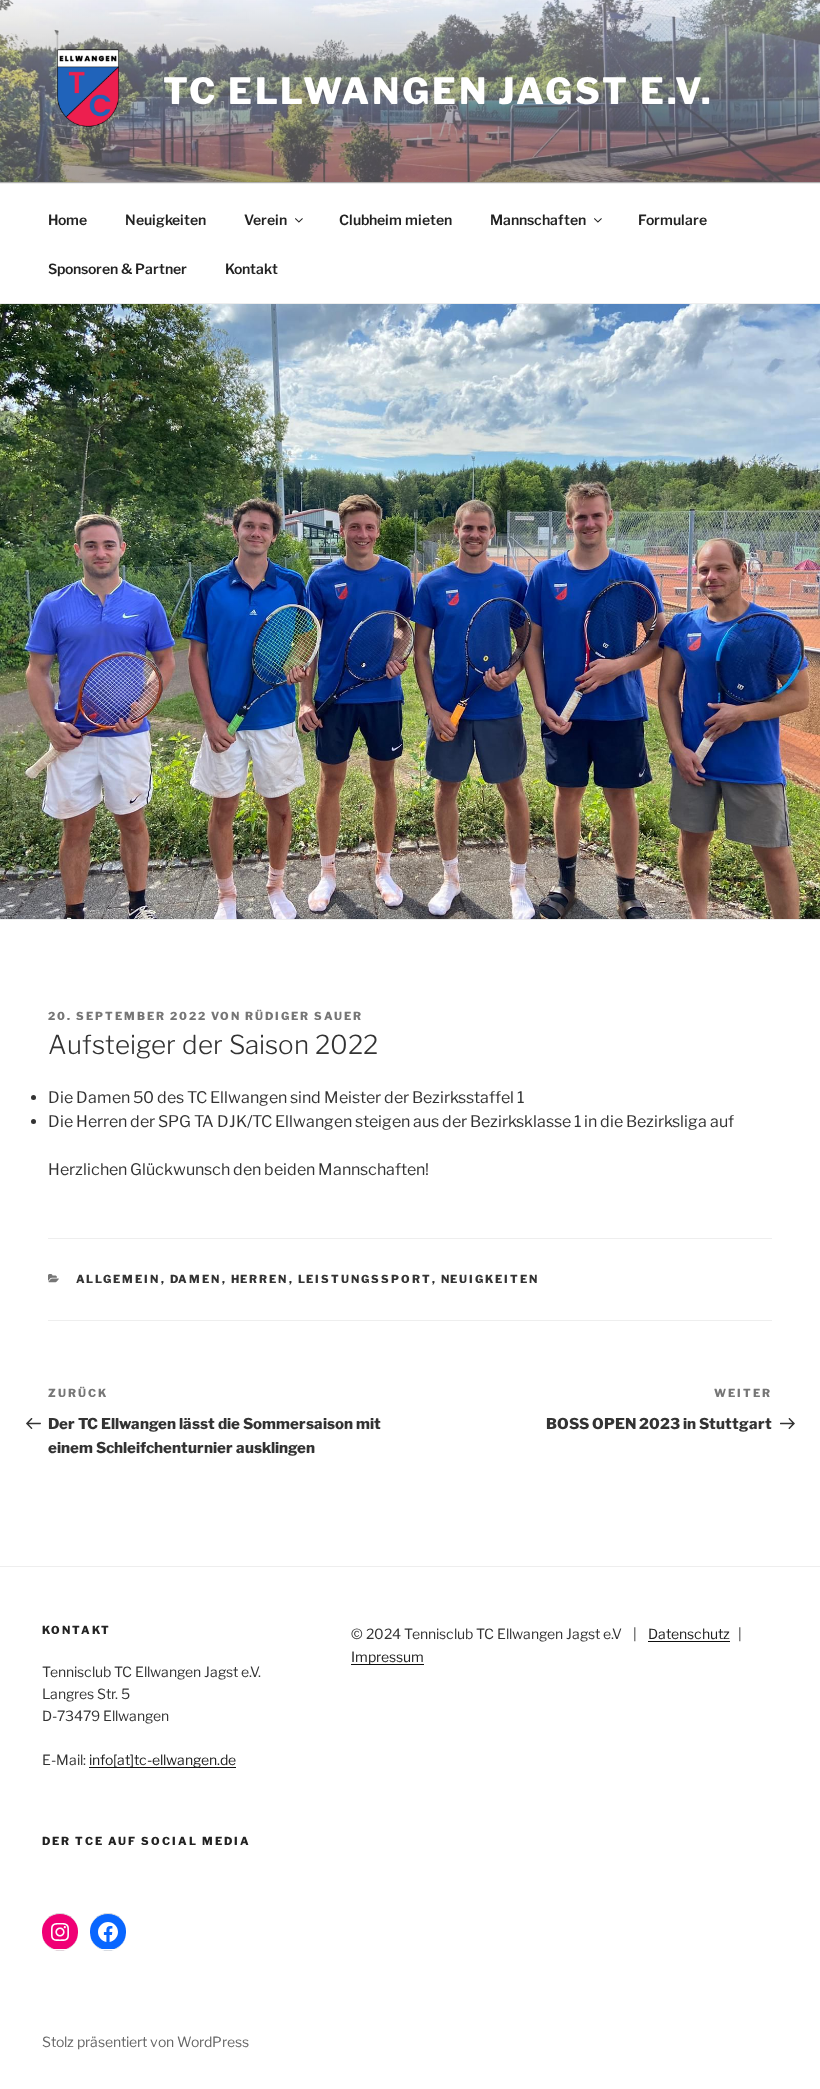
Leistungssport (365, 1279)
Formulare (672, 219)
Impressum (387, 1656)
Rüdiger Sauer (304, 1016)
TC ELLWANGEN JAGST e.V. (438, 91)
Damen (196, 1279)
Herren (260, 1279)
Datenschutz (689, 1633)
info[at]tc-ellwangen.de (162, 1759)
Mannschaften (538, 219)
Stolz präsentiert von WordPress (145, 2041)
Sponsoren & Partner (117, 268)
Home (67, 219)
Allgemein (118, 1279)
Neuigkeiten (165, 219)
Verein (265, 219)
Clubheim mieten (395, 219)
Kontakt (251, 268)
